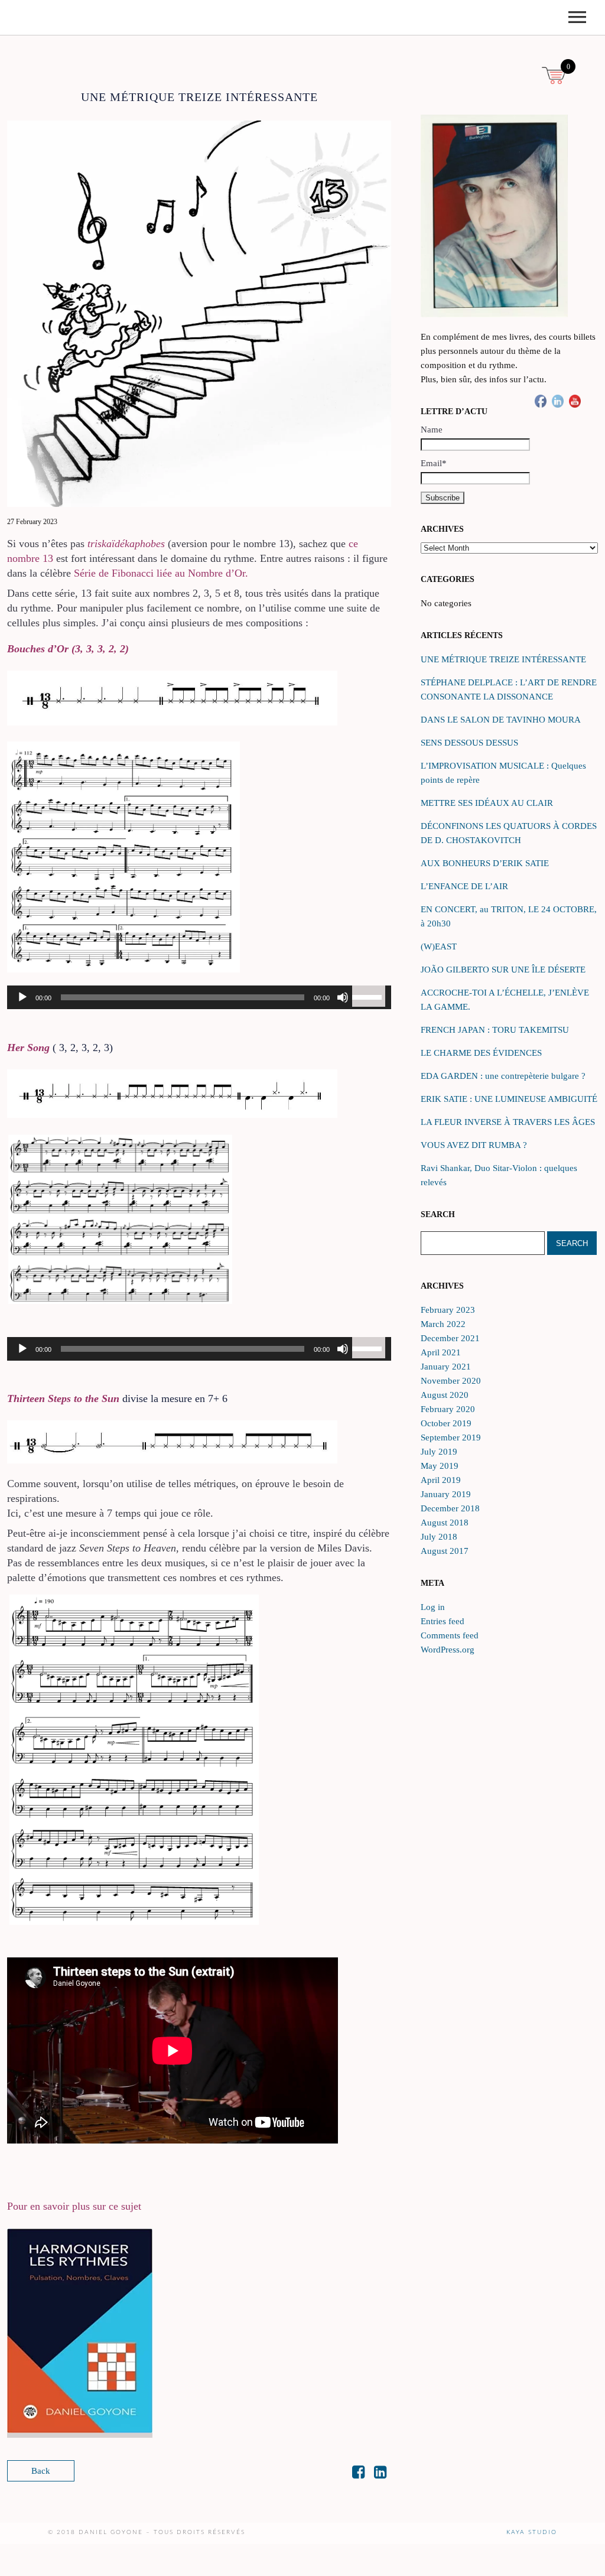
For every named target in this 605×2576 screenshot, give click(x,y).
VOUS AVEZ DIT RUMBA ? (474, 1145)
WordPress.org (448, 1650)
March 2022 (443, 1324)
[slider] (369, 996)
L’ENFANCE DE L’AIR (464, 886)
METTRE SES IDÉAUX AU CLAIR (487, 803)
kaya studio (532, 2532)
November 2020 (451, 1381)
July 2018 (439, 1537)
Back (41, 2471)
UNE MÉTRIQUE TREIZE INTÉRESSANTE (503, 659)
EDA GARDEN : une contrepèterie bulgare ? (503, 1076)
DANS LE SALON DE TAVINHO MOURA (501, 720)
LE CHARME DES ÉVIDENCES (481, 1053)
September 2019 (451, 1437)
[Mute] (343, 997)
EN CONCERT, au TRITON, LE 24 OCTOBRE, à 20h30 (509, 916)
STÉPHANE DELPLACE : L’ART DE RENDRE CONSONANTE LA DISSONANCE (509, 689)
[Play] (22, 997)
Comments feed (450, 1635)
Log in (433, 1607)
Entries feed (443, 1621)
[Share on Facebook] (358, 2474)
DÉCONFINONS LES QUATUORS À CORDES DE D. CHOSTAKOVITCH (509, 833)
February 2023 (448, 1310)
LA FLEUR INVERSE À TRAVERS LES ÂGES (508, 1122)
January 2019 (446, 1494)
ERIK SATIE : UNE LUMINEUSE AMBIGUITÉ (509, 1099)
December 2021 (450, 1338)
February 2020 (448, 1409)
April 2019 (441, 1480)
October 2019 (446, 1423)
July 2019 (439, 1452)
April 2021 (441, 1352)
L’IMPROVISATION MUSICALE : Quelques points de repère (503, 773)
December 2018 (450, 1508)
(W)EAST (439, 947)
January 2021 (446, 1367)
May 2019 (440, 1466)
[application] (199, 997)
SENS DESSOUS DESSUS (469, 743)
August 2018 (445, 1523)
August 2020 (445, 1395)
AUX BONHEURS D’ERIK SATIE (485, 863)
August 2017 (445, 1551)
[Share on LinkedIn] (380, 2474)
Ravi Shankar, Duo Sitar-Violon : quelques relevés (499, 1175)
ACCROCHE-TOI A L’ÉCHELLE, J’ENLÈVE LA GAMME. (505, 1000)
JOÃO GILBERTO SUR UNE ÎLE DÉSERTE (503, 970)
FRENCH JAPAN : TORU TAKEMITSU (495, 1030)
